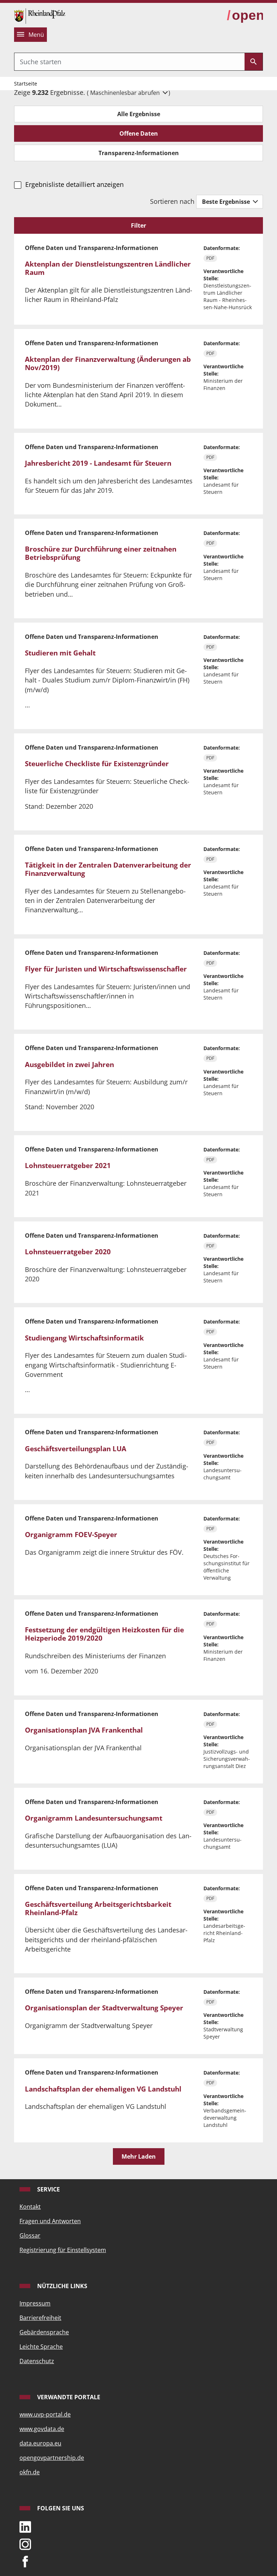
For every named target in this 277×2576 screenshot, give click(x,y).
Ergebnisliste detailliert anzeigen (74, 184)
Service (48, 2189)
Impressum (35, 2303)
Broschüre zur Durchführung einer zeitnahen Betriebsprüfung (101, 553)
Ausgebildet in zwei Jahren (69, 1065)
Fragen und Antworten (50, 2221)
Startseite (26, 84)
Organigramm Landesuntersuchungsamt (94, 1818)
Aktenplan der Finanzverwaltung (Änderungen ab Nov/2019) (108, 363)
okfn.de (30, 2472)
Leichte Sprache (41, 2347)
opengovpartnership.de (52, 2458)
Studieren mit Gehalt (60, 653)
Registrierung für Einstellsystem (63, 2250)
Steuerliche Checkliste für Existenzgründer (97, 764)
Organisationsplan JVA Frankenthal (84, 1730)
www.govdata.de (42, 2429)
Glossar (30, 2235)
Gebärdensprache (44, 2332)
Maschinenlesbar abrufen (126, 93)
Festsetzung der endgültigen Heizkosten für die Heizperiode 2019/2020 (104, 1634)
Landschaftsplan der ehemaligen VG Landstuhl (103, 2089)
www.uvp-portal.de (45, 2414)
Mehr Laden (139, 2156)
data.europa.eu (40, 2443)
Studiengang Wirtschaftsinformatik (84, 1338)
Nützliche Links (61, 2286)
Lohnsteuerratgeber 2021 (68, 1166)
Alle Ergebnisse (139, 114)
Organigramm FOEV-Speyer (71, 1535)
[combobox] (129, 62)
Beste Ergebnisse (227, 202)
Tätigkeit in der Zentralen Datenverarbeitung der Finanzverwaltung (108, 869)
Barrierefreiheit (40, 2318)
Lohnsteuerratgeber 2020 (68, 1252)
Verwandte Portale (68, 2397)
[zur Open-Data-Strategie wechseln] (245, 16)
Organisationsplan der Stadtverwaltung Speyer (104, 2008)
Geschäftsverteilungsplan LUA (76, 1449)
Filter (138, 225)
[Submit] (254, 62)
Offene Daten (139, 133)
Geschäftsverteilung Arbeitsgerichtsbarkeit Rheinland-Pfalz (98, 1908)
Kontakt (30, 2207)
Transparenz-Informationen (139, 153)
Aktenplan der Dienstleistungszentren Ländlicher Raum (108, 268)
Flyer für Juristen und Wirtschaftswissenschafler (106, 969)
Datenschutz (37, 2361)
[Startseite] (40, 15)
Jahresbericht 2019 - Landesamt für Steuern (98, 463)
